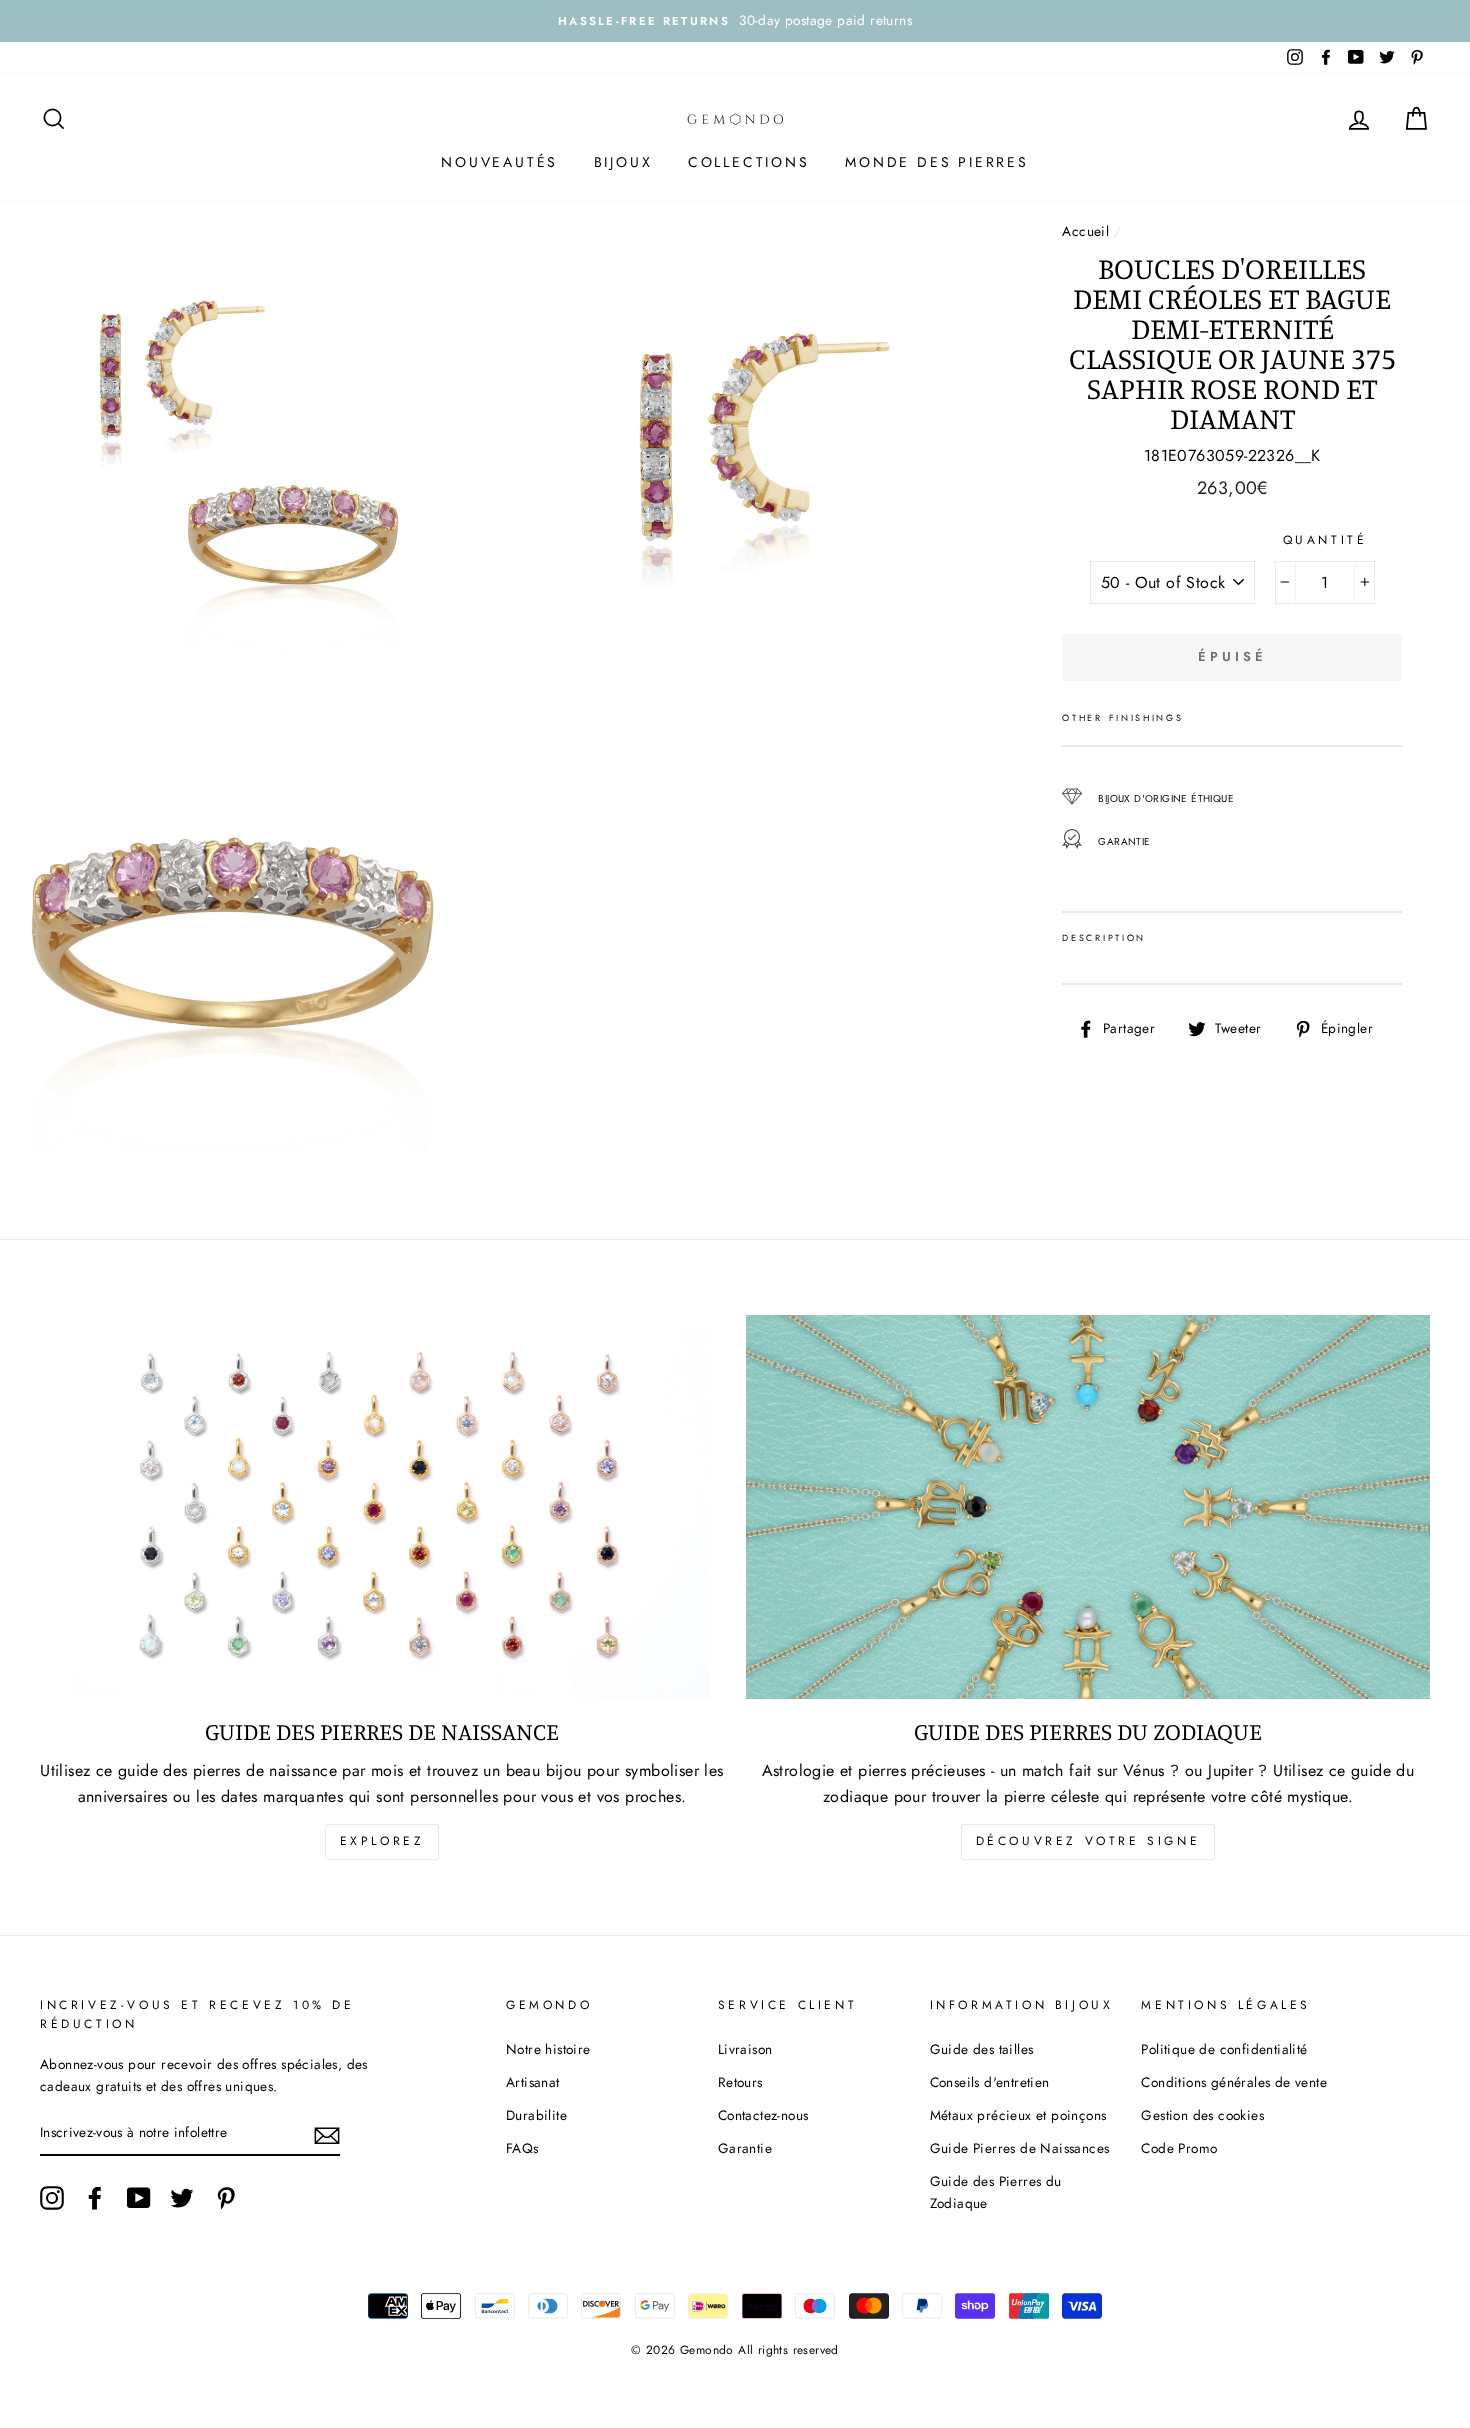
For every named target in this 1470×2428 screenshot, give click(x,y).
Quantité (1325, 540)
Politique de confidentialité (1224, 2049)
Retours (740, 2082)
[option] (735, 21)
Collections (749, 162)
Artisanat (533, 2082)
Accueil (1085, 231)
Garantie (745, 2148)
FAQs (522, 2148)
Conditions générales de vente (1234, 2082)
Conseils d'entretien (990, 2082)
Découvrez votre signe (1088, 1841)
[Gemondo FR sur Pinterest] (226, 2198)
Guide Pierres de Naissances (1020, 2148)
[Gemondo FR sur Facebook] (95, 2198)
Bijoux (623, 162)
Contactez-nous (763, 2115)
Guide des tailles (982, 2049)
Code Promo (1179, 2148)
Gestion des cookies (1202, 2115)
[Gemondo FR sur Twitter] (182, 2198)
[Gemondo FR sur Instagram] (52, 2198)
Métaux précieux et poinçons (1018, 2115)
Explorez (382, 1841)
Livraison (745, 2049)
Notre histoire (548, 2049)
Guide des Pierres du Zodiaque (996, 2192)
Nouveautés (499, 162)
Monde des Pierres (937, 162)
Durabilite (536, 2115)
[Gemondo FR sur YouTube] (139, 2198)
